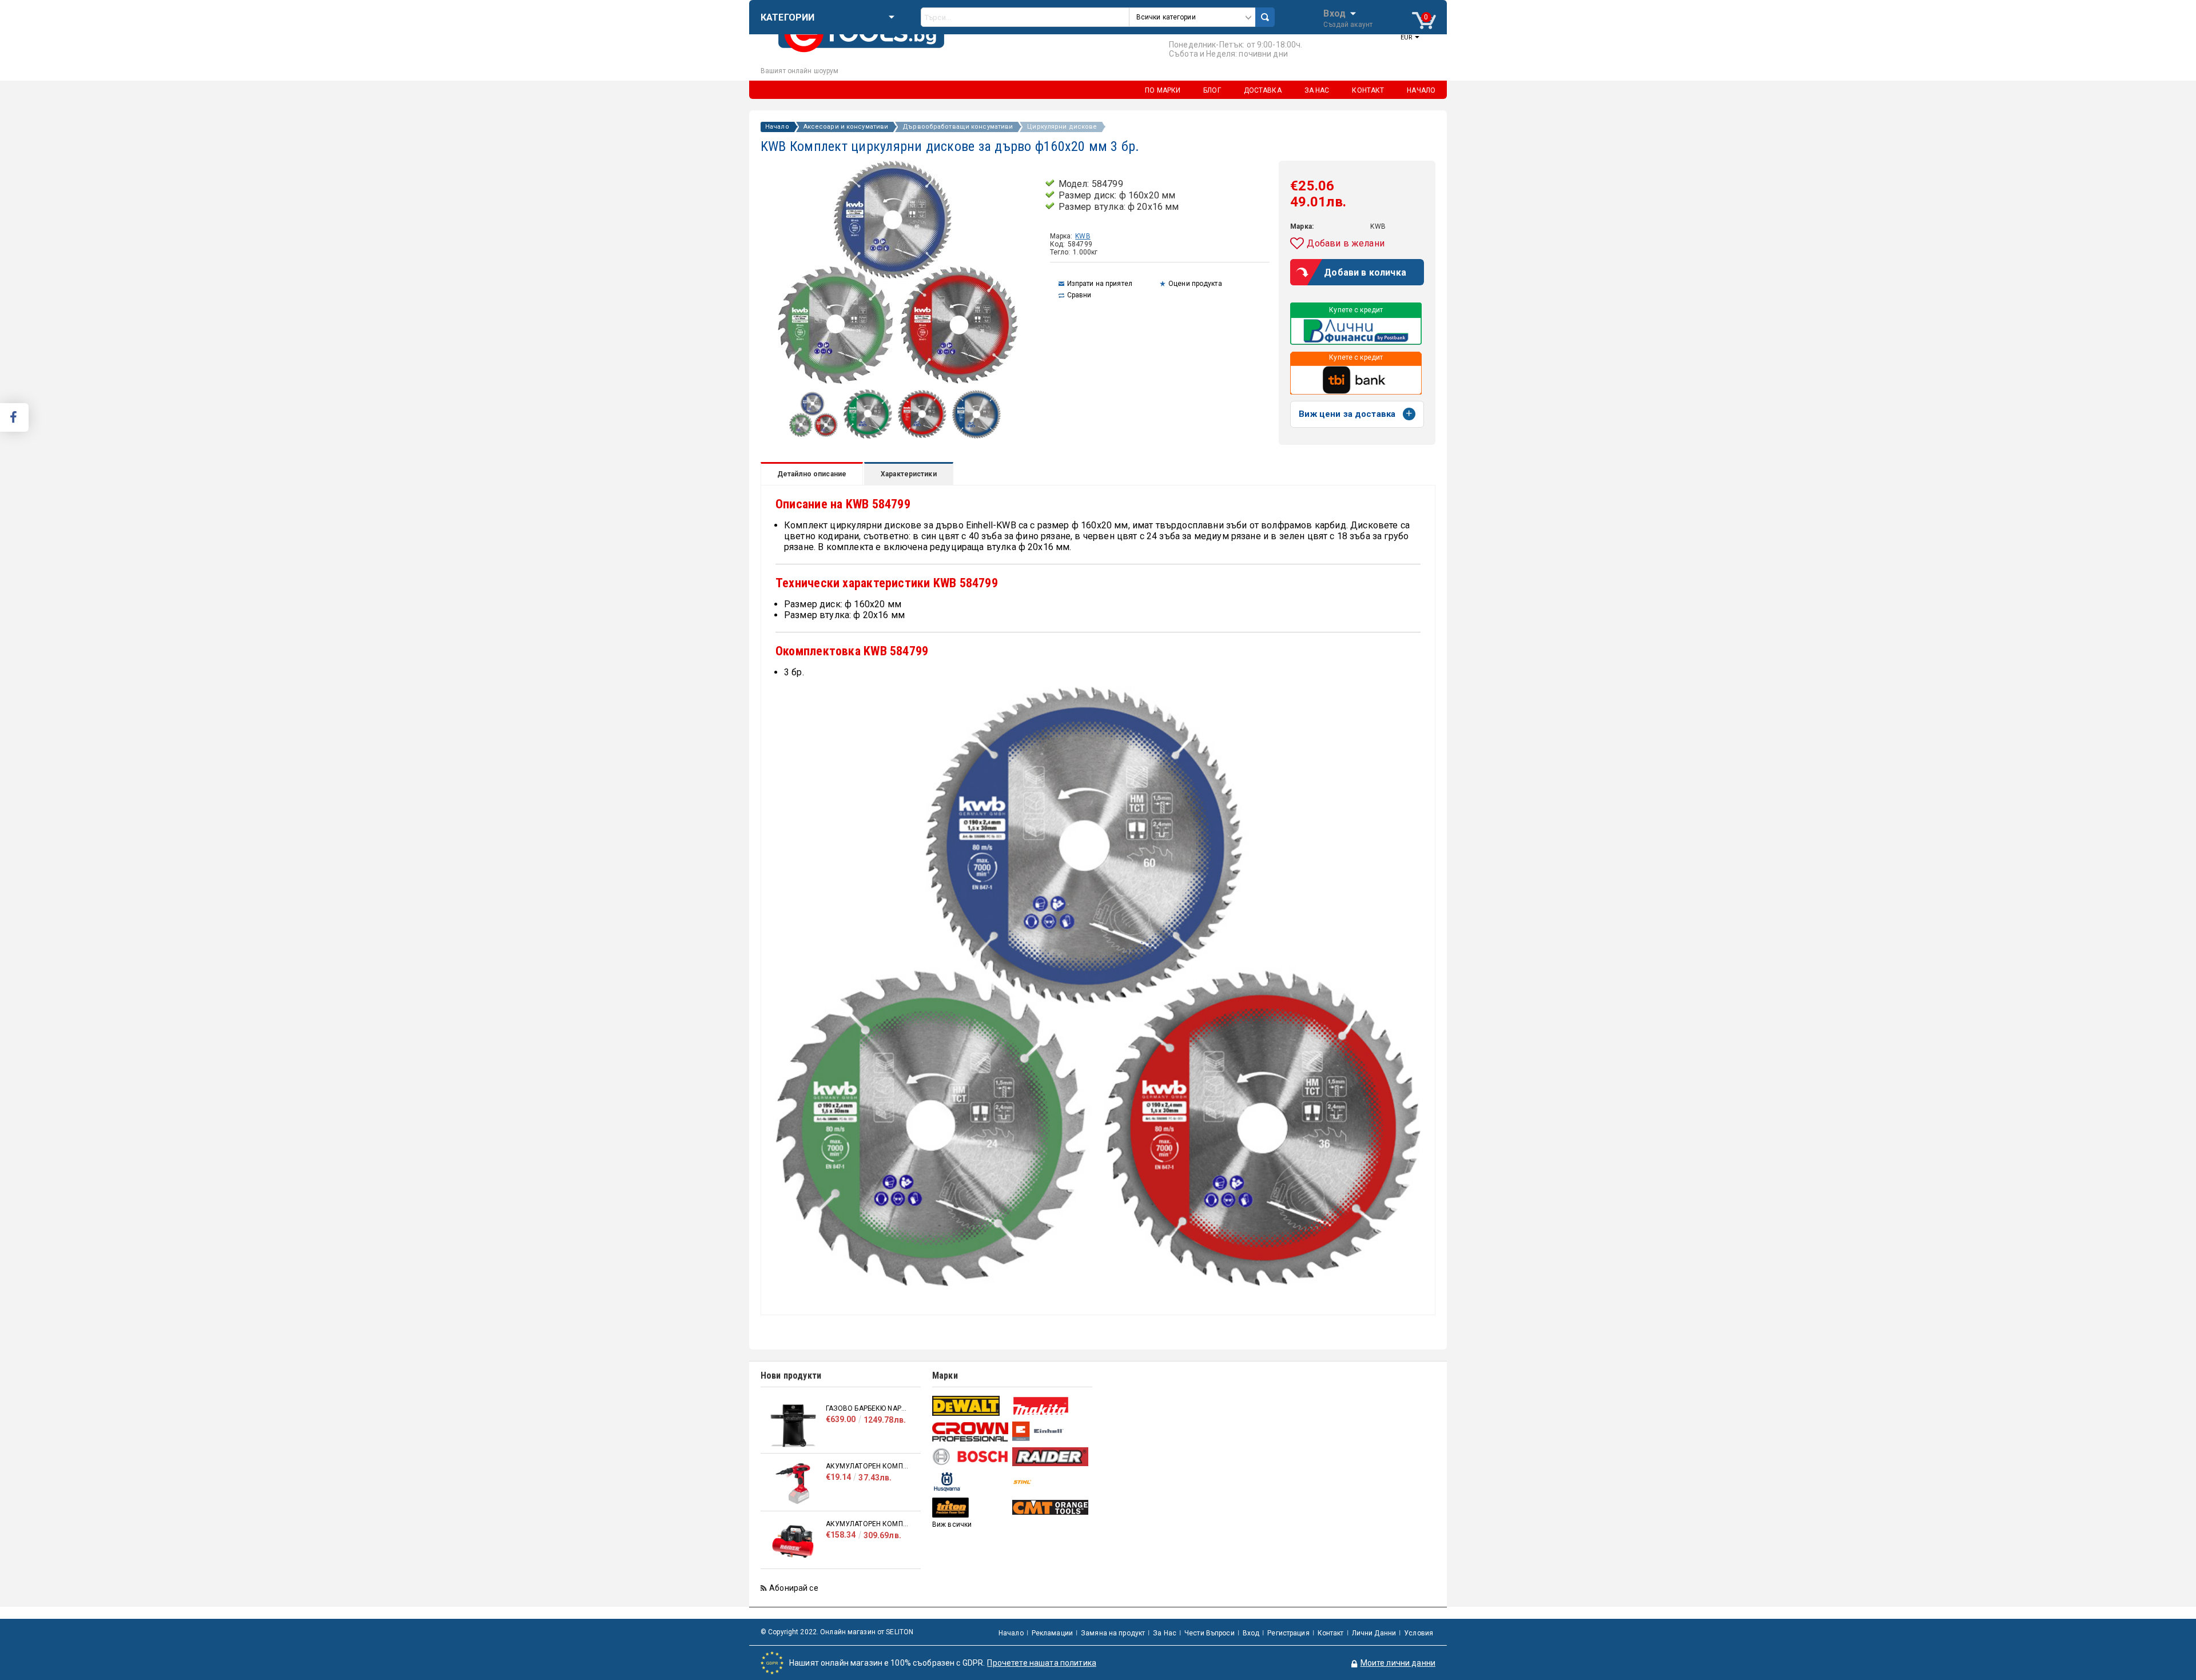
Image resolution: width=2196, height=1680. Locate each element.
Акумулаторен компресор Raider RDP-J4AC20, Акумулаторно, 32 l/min (868, 1524)
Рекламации (1052, 1633)
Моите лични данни (1398, 1663)
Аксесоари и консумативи (846, 127)
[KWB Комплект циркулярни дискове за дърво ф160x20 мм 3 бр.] (813, 434)
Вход (1334, 13)
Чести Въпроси (1210, 1633)
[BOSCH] (971, 1457)
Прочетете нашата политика (1042, 1663)
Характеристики (909, 474)
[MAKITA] (1051, 1406)
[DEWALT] (971, 1406)
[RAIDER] (1051, 1456)
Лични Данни (1374, 1633)
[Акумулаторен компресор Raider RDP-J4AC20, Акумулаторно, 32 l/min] (793, 1541)
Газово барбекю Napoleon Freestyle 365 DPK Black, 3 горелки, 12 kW (868, 1408)
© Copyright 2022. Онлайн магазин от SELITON (837, 1632)
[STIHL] (1051, 1482)
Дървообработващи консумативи (958, 127)
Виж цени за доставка (1347, 414)
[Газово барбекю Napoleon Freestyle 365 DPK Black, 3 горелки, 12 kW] (793, 1426)
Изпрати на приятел (1100, 284)
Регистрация (1288, 1633)
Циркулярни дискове (1062, 127)
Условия (1419, 1633)
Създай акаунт (1348, 25)
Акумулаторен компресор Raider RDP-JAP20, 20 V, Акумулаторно (868, 1466)
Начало (777, 127)
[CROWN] (971, 1432)
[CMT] (1051, 1507)
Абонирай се (794, 1588)
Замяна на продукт (1113, 1633)
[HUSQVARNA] (971, 1482)
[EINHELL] (1051, 1432)
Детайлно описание (812, 474)
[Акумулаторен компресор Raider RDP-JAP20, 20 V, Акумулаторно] (793, 1484)
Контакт (1331, 1633)
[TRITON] (971, 1508)
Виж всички (952, 1524)
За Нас (1165, 1633)
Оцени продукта (1195, 284)
